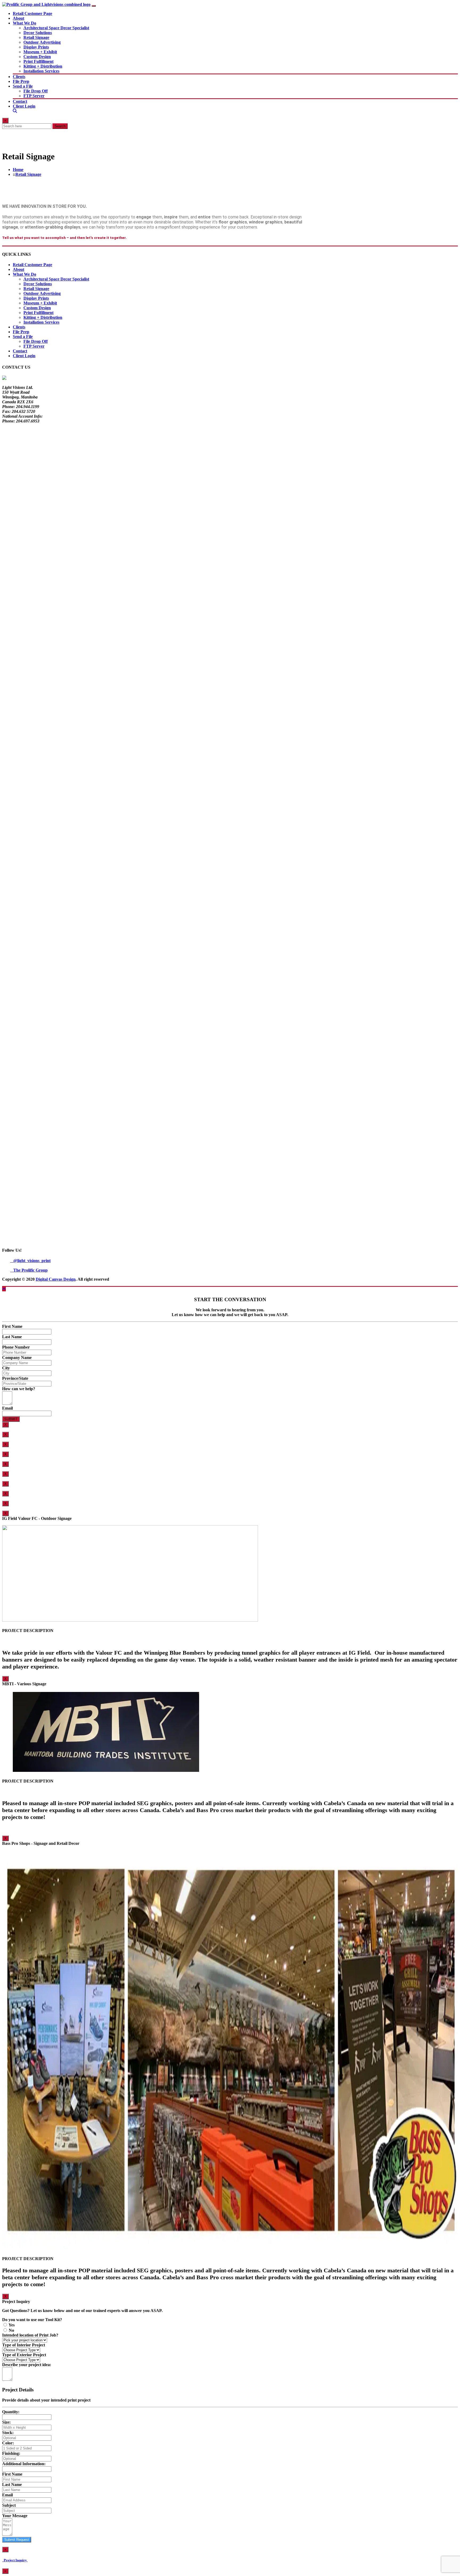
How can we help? (19, 1389)
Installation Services (41, 71)
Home (18, 170)
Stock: (8, 2433)
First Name (12, 1326)
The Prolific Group (29, 1270)
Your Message (15, 2516)
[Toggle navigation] (94, 6)
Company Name (17, 1358)
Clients (19, 77)
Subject (9, 2505)
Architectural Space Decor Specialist (56, 28)
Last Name (12, 1337)
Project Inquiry (15, 2560)
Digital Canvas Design (56, 1279)
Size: (6, 2422)
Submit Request (17, 2540)
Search (60, 126)
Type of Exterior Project (24, 2355)
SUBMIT (11, 1419)
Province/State (15, 1378)
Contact (20, 101)
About (19, 18)
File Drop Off (36, 91)
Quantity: (11, 2412)
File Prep (21, 81)
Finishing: (11, 2453)
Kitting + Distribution (43, 66)
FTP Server (34, 96)
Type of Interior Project (24, 2345)
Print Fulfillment (38, 61)
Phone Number (16, 1347)
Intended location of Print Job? (30, 2335)
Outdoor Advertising (42, 42)
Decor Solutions (38, 33)
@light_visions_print (30, 1261)
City (6, 1368)
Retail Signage (36, 37)
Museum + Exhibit (40, 52)
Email (7, 1408)
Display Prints (36, 47)
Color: (8, 2443)
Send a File (23, 86)
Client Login (24, 106)
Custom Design (37, 57)
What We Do (24, 23)
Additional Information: (24, 2464)
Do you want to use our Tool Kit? (32, 2320)
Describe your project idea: (27, 2365)
